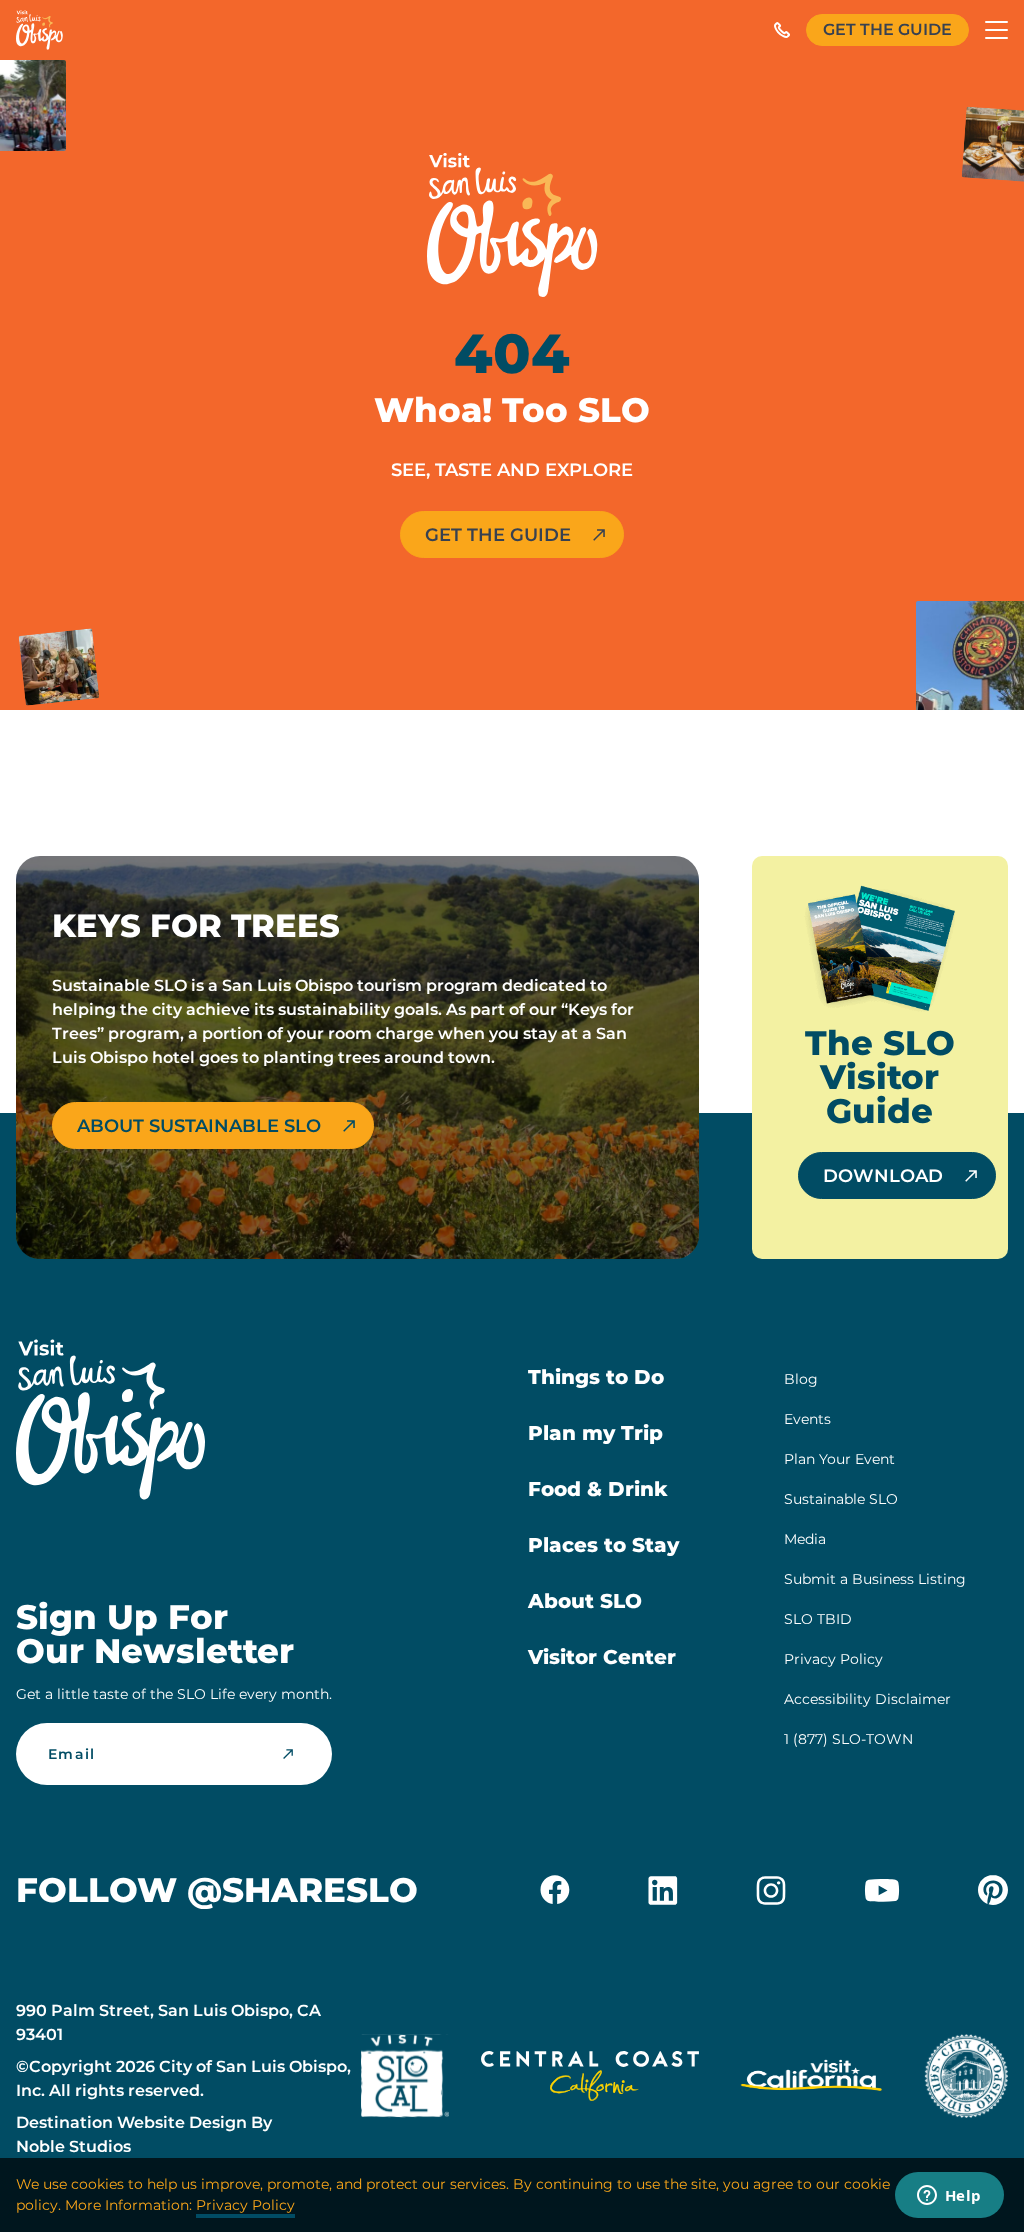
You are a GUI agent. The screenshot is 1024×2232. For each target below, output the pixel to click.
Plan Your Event (839, 1459)
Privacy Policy (833, 1659)
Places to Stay (603, 1545)
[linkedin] (663, 1890)
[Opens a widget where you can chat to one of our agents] (949, 2197)
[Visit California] (811, 2079)
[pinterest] (993, 1890)
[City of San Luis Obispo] (966, 2079)
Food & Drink (598, 1489)
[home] (39, 30)
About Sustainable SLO (199, 1126)
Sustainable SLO (841, 1499)
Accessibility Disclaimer (867, 1699)
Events (807, 1419)
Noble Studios (73, 2146)
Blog (801, 1379)
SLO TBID (818, 1619)
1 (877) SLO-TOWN (848, 1739)
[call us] (782, 30)
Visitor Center (602, 1657)
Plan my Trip (595, 1433)
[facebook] (555, 1890)
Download (883, 1176)
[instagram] (771, 1890)
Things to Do (596, 1377)
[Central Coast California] (590, 2079)
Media (805, 1539)
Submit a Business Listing (875, 1579)
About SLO (585, 1601)
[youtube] (882, 1890)
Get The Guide (887, 29)
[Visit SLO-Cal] (405, 2079)
